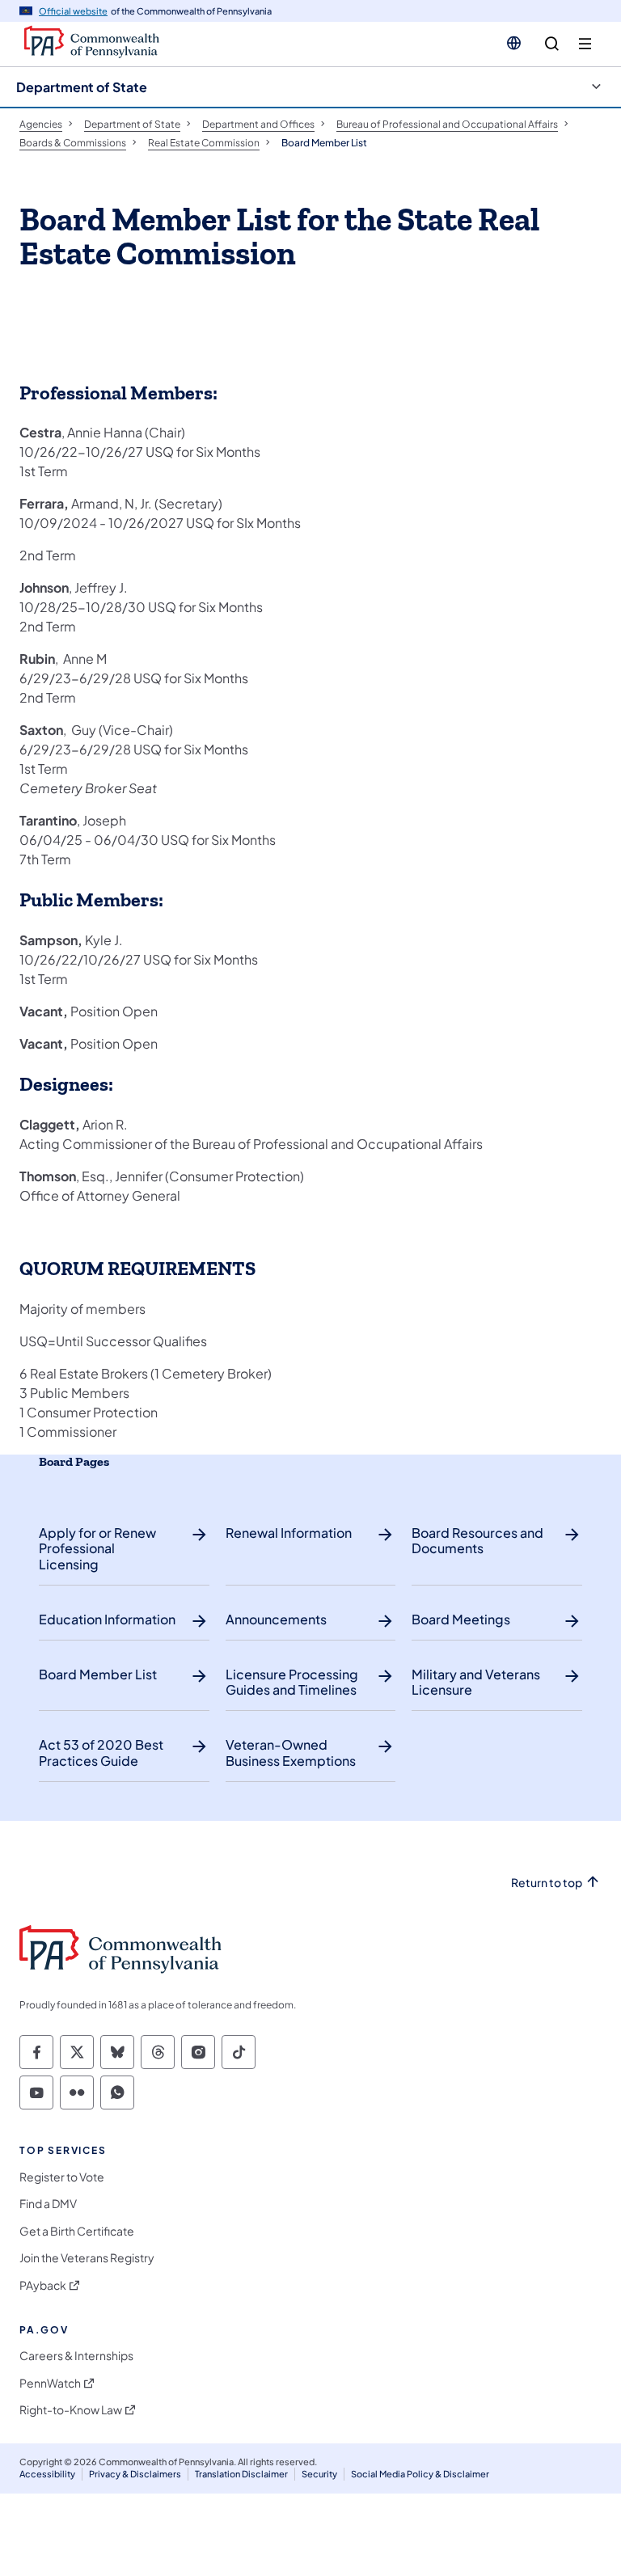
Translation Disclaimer (241, 2474)
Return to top (547, 1883)
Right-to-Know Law (71, 2410)
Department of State (82, 87)
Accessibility (47, 2474)
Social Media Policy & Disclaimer (420, 2474)
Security (319, 2474)
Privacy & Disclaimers (135, 2474)
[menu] (585, 44)
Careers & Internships (76, 2356)
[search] (552, 44)
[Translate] (514, 43)
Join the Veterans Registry (87, 2258)
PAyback (43, 2285)
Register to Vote (62, 2177)
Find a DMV (48, 2204)
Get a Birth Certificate (77, 2231)
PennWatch (50, 2383)
